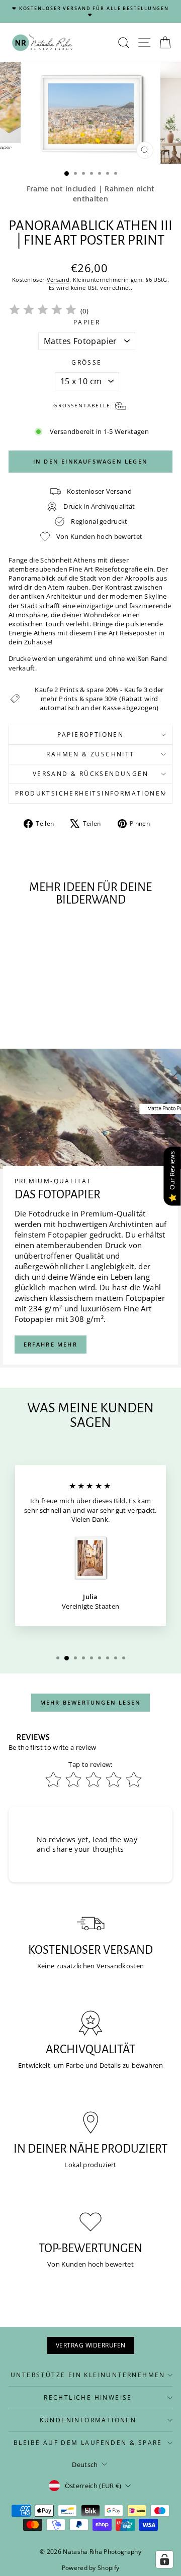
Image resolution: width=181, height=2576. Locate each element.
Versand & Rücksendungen (90, 774)
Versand (58, 279)
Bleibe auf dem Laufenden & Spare (88, 2443)
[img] (43, 311)
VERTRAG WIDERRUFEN (91, 2345)
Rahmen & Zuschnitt (90, 754)
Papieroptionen (91, 735)
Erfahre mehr (51, 1344)
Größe (86, 363)
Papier (87, 322)
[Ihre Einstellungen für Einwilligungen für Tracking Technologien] (164, 2559)
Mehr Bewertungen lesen (90, 1702)
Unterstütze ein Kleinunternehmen (88, 2375)
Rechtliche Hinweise (88, 2397)
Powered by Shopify (91, 2568)
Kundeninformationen (88, 2420)
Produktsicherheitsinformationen (90, 793)
